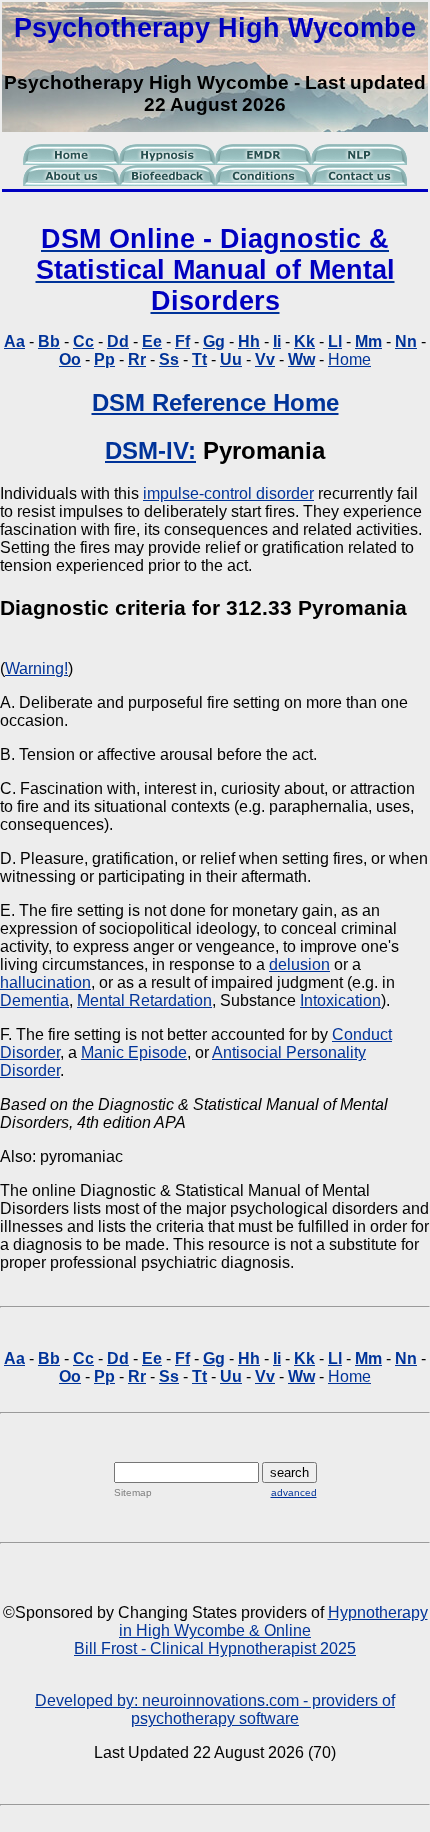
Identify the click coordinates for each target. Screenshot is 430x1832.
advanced (294, 1492)
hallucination (45, 982)
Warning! (36, 668)
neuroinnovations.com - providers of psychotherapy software (263, 1709)
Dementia (34, 1000)
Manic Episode (134, 1052)
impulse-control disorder (228, 493)
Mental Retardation (144, 1000)
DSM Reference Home (215, 402)
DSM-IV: (150, 450)
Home (349, 359)
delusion (299, 964)
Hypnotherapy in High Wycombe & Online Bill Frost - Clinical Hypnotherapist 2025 (251, 1630)
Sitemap (133, 1492)
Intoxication (340, 1000)
